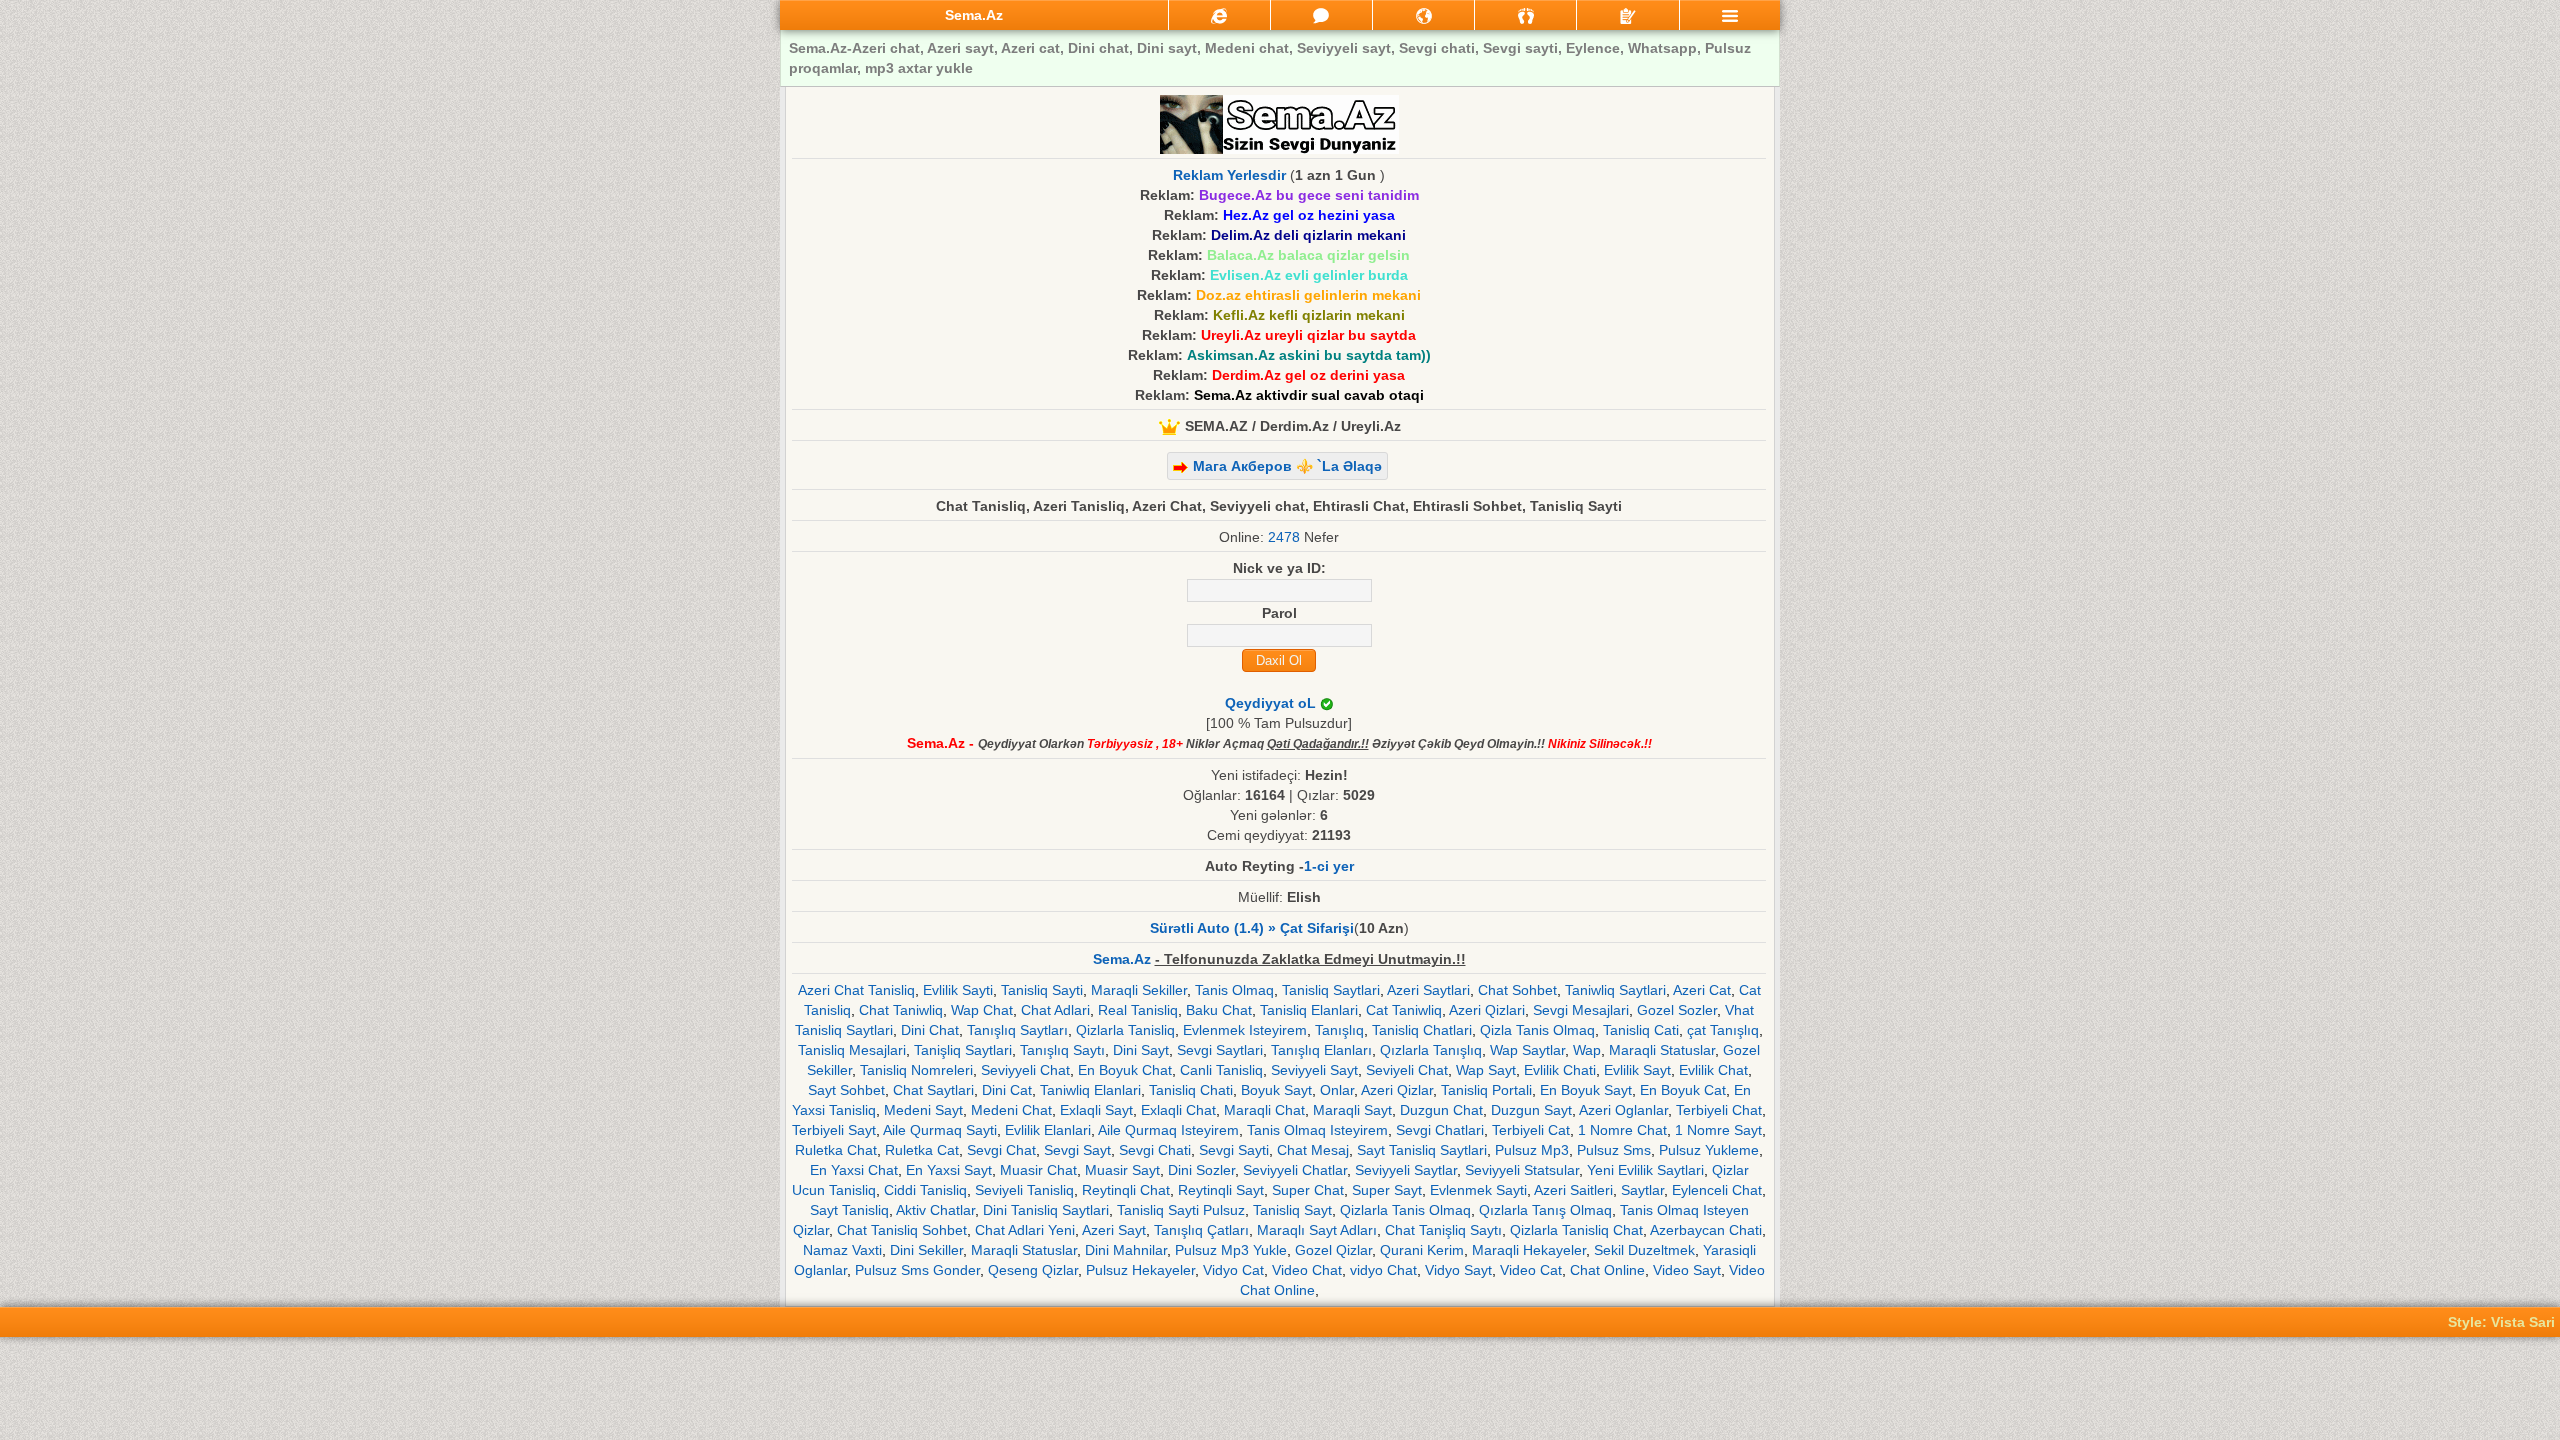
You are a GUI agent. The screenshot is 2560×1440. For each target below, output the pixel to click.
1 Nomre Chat (1622, 1130)
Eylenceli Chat (1717, 1190)
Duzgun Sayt (1531, 1110)
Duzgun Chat (1441, 1110)
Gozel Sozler (1677, 1010)
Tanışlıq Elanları (1321, 1050)
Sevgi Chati (1155, 1150)
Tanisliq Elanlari (1309, 1010)
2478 (1284, 537)
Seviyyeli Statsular (1522, 1170)
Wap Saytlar (1527, 1050)
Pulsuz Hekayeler (1140, 1270)
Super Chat (1308, 1190)
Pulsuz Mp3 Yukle (1231, 1250)
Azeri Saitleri (1573, 1190)
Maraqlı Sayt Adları (1317, 1230)
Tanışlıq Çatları (1201, 1230)
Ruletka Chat (836, 1150)
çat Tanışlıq (1723, 1030)
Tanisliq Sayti (1042, 990)
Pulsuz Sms (1614, 1150)
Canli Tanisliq (1221, 1070)
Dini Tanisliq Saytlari (1046, 1210)
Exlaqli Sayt (1096, 1110)
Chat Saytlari (933, 1090)
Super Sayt (1387, 1190)
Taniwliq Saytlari (1615, 990)
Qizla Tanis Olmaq (1537, 1030)
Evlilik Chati (1560, 1070)
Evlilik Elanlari (1048, 1130)
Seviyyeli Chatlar (1295, 1170)
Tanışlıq (1339, 1030)
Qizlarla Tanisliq (1125, 1030)
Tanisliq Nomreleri (916, 1070)
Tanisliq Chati (1191, 1090)
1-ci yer (1329, 866)
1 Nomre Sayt (1718, 1130)
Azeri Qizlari (1487, 1010)
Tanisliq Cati (1641, 1030)
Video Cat (1531, 1270)
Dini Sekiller (926, 1250)
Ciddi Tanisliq (925, 1190)
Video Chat (1307, 1270)
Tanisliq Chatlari (1422, 1030)
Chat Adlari (1055, 1010)
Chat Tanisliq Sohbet (902, 1230)
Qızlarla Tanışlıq (1431, 1050)
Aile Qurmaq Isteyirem (1168, 1130)
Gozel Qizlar (1333, 1250)
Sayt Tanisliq (849, 1210)
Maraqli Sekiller (1139, 990)
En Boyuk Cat (1683, 1090)
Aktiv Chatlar (935, 1210)
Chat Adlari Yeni (1025, 1230)
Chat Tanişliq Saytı (1443, 1230)
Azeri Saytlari (1428, 990)
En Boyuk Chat (1125, 1070)
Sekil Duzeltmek (1644, 1250)
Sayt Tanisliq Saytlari (1422, 1150)
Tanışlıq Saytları (1017, 1030)
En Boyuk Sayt (1586, 1090)
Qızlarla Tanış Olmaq (1545, 1210)
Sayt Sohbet (846, 1090)
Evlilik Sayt (1637, 1070)
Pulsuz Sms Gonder (917, 1270)
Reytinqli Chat (1126, 1190)
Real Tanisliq (1138, 1010)
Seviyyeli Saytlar (1406, 1170)
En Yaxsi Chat (854, 1170)
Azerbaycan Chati (1706, 1230)
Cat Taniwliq (1404, 1010)
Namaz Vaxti (842, 1250)
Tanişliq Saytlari (963, 1050)
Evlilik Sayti (958, 990)
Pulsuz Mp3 (1532, 1150)
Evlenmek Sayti (1478, 1190)
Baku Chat (1219, 1010)
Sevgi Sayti (1234, 1150)
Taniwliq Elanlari (1090, 1090)
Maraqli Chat (1264, 1110)
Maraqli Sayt (1352, 1110)
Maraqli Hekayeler (1529, 1250)
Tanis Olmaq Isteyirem (1317, 1130)
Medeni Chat (1011, 1110)
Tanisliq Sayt (1292, 1210)
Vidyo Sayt (1458, 1270)
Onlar (1337, 1090)
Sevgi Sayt (1077, 1150)
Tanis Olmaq (1234, 990)
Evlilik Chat (1713, 1070)
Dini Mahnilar (1126, 1250)
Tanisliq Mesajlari (852, 1050)
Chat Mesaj (1313, 1150)
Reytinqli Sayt (1221, 1190)
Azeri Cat (1702, 990)
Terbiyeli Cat (1531, 1130)
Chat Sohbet (1517, 990)
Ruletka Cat (922, 1150)
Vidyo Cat (1233, 1270)
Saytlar (1642, 1190)
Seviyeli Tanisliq (1024, 1190)
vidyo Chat (1383, 1270)
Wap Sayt (1486, 1070)
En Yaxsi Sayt (949, 1170)
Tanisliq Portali (1486, 1090)
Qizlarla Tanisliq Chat (1576, 1230)
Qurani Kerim (1422, 1250)
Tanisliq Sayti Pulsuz (1181, 1210)
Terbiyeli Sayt (834, 1130)
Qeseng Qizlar (1033, 1270)
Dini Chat (930, 1030)
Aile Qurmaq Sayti (940, 1130)
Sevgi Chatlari (1440, 1130)
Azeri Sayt (1114, 1230)
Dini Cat (1007, 1090)
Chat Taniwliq (901, 1010)
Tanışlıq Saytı (1062, 1050)
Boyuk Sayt (1276, 1090)
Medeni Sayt (923, 1110)
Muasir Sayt (1122, 1170)
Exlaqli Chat (1178, 1110)
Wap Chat (982, 1010)
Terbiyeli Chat (1719, 1110)
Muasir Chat (1038, 1170)
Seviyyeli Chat (1025, 1070)
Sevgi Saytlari (1220, 1050)
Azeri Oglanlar (1623, 1110)
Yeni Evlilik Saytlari (1645, 1170)
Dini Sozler (1201, 1170)
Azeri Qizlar (1397, 1090)
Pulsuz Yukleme (1709, 1150)
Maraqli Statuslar (1662, 1050)
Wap (1587, 1050)
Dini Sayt (1141, 1050)
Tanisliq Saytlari (1331, 990)
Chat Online (1607, 1270)
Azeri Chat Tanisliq (856, 990)
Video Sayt (1687, 1270)
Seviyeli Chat (1407, 1070)
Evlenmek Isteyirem (1245, 1030)
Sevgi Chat (1001, 1150)
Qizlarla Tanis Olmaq (1405, 1210)
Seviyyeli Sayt (1314, 1070)
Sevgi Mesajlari (1581, 1010)
